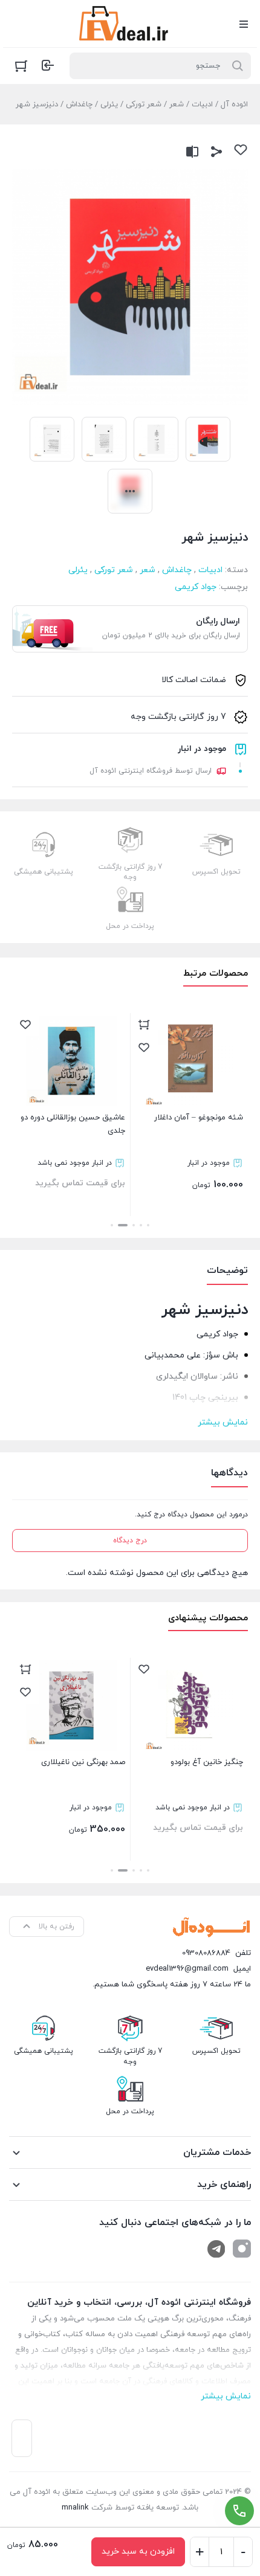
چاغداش (79, 105)
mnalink (75, 2508)
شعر (177, 105)
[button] (148, 1225)
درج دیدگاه (130, 1541)
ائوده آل (234, 105)
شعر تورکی (144, 105)
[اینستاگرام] (242, 2249)
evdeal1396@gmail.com (187, 1969)
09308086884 (206, 1953)
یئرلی (109, 105)
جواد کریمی (196, 587)
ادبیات (202, 105)
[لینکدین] (216, 2249)
